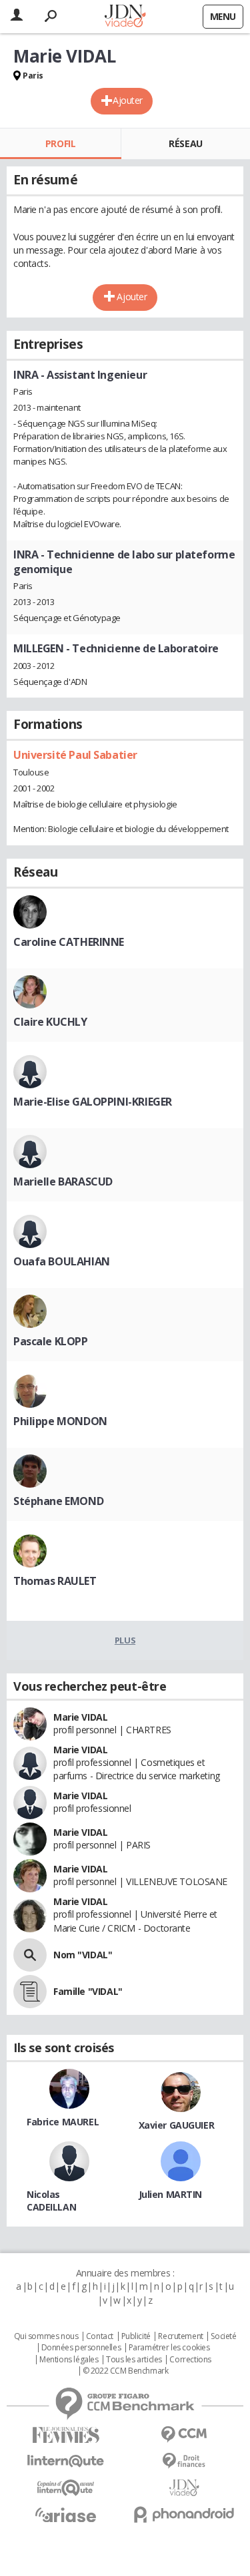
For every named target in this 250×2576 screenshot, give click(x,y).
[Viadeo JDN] (185, 2488)
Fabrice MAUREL (63, 2122)
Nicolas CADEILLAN (51, 2201)
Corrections (190, 2360)
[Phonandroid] (185, 2514)
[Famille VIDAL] (30, 1992)
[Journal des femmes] (66, 2435)
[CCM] (185, 2435)
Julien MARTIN (171, 2194)
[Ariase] (66, 2515)
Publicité (136, 2336)
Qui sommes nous (46, 2336)
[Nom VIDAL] (30, 1955)
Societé (223, 2336)
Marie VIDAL (80, 1717)
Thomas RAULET (55, 1581)
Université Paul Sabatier (75, 755)
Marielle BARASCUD (63, 1181)
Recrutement (180, 2336)
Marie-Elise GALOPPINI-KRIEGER (93, 1102)
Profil (60, 143)
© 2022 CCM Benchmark (126, 2371)
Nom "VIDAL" (83, 1955)
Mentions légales (69, 2360)
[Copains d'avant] (66, 2488)
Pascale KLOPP (51, 1341)
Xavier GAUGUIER (177, 2125)
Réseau (185, 143)
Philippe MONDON (60, 1421)
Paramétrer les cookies (169, 2348)
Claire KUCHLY (50, 1022)
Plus (125, 1640)
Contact (100, 2336)
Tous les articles (134, 2360)
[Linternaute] (66, 2461)
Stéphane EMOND (58, 1501)
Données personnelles (81, 2348)
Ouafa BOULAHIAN (62, 1261)
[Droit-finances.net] (185, 2461)
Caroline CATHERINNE (69, 942)
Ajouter (128, 100)
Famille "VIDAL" (88, 1991)
